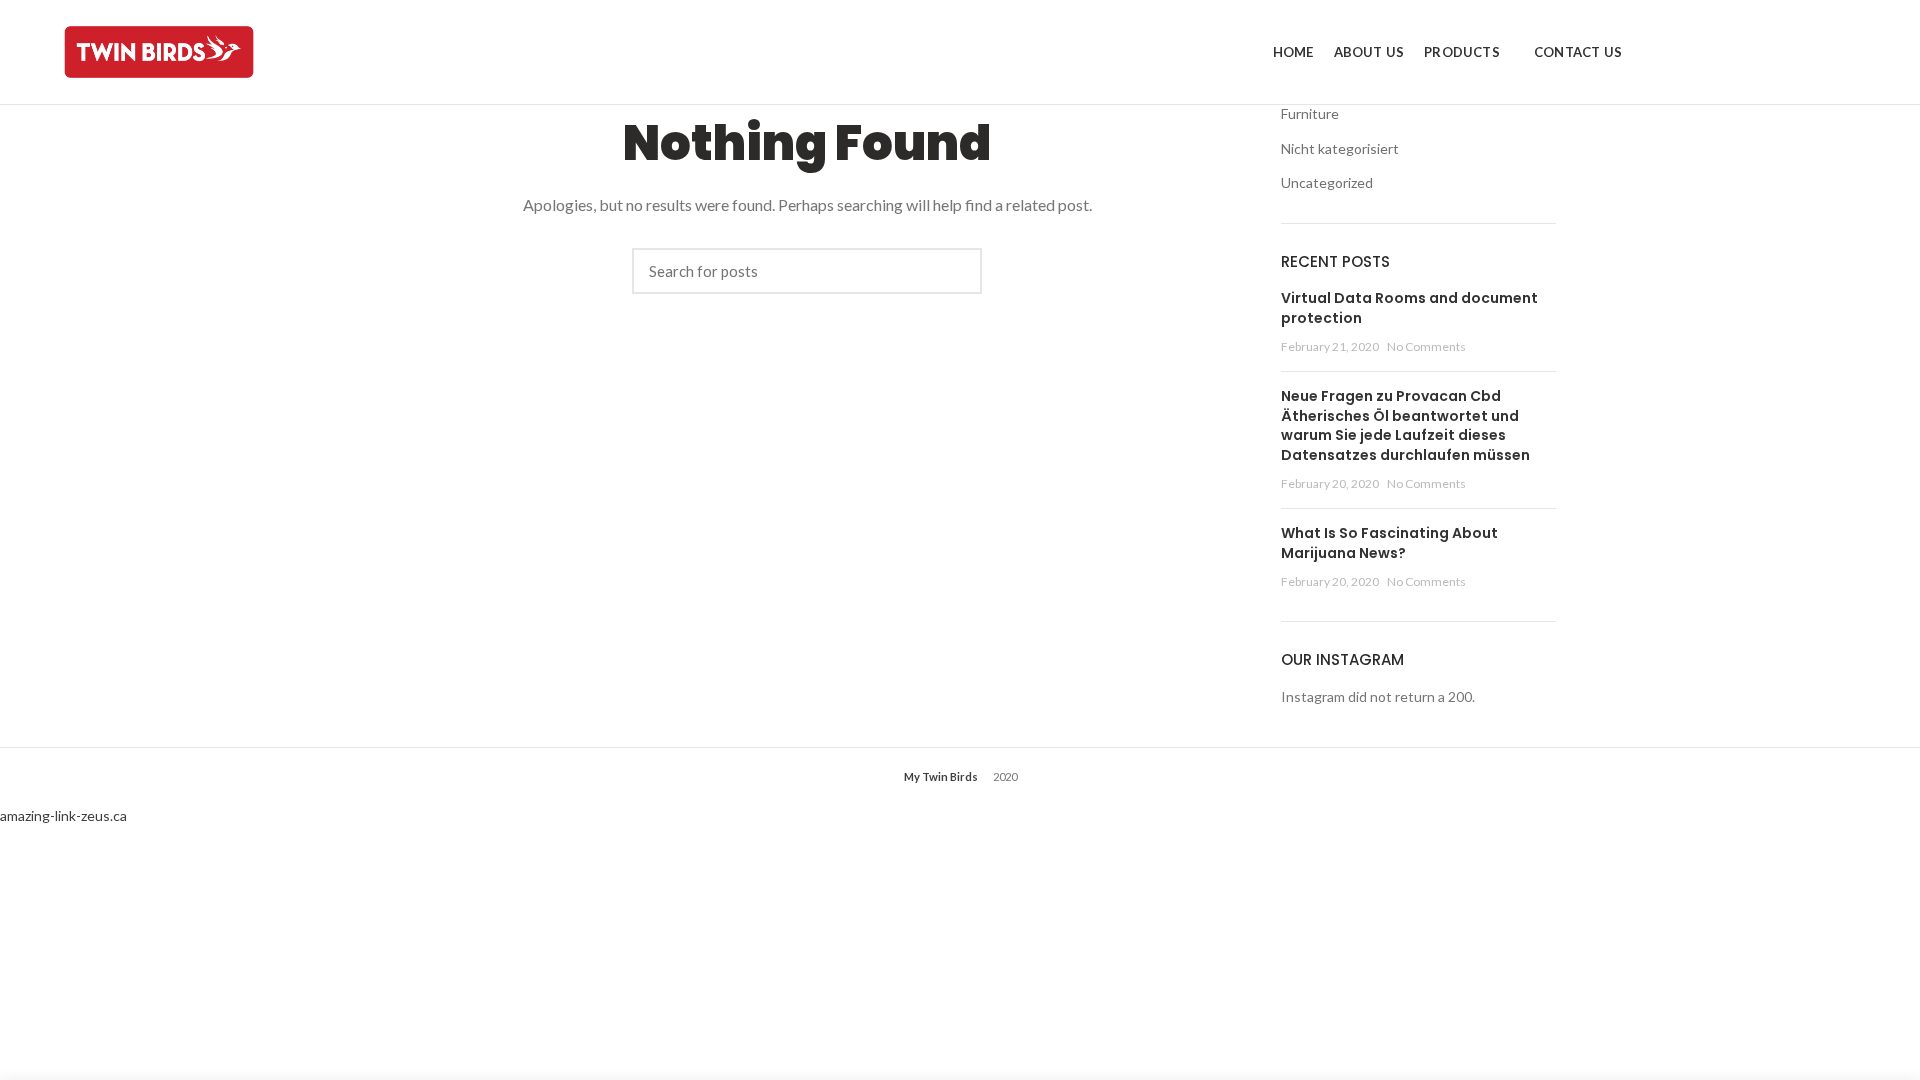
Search (957, 271)
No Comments (1426, 346)
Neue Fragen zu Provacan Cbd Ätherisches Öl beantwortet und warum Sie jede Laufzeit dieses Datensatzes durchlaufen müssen (1405, 425)
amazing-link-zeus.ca (63, 815)
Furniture (1310, 113)
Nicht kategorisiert (1340, 148)
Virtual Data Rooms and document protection (1409, 308)
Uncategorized (1327, 182)
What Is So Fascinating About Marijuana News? (1389, 543)
